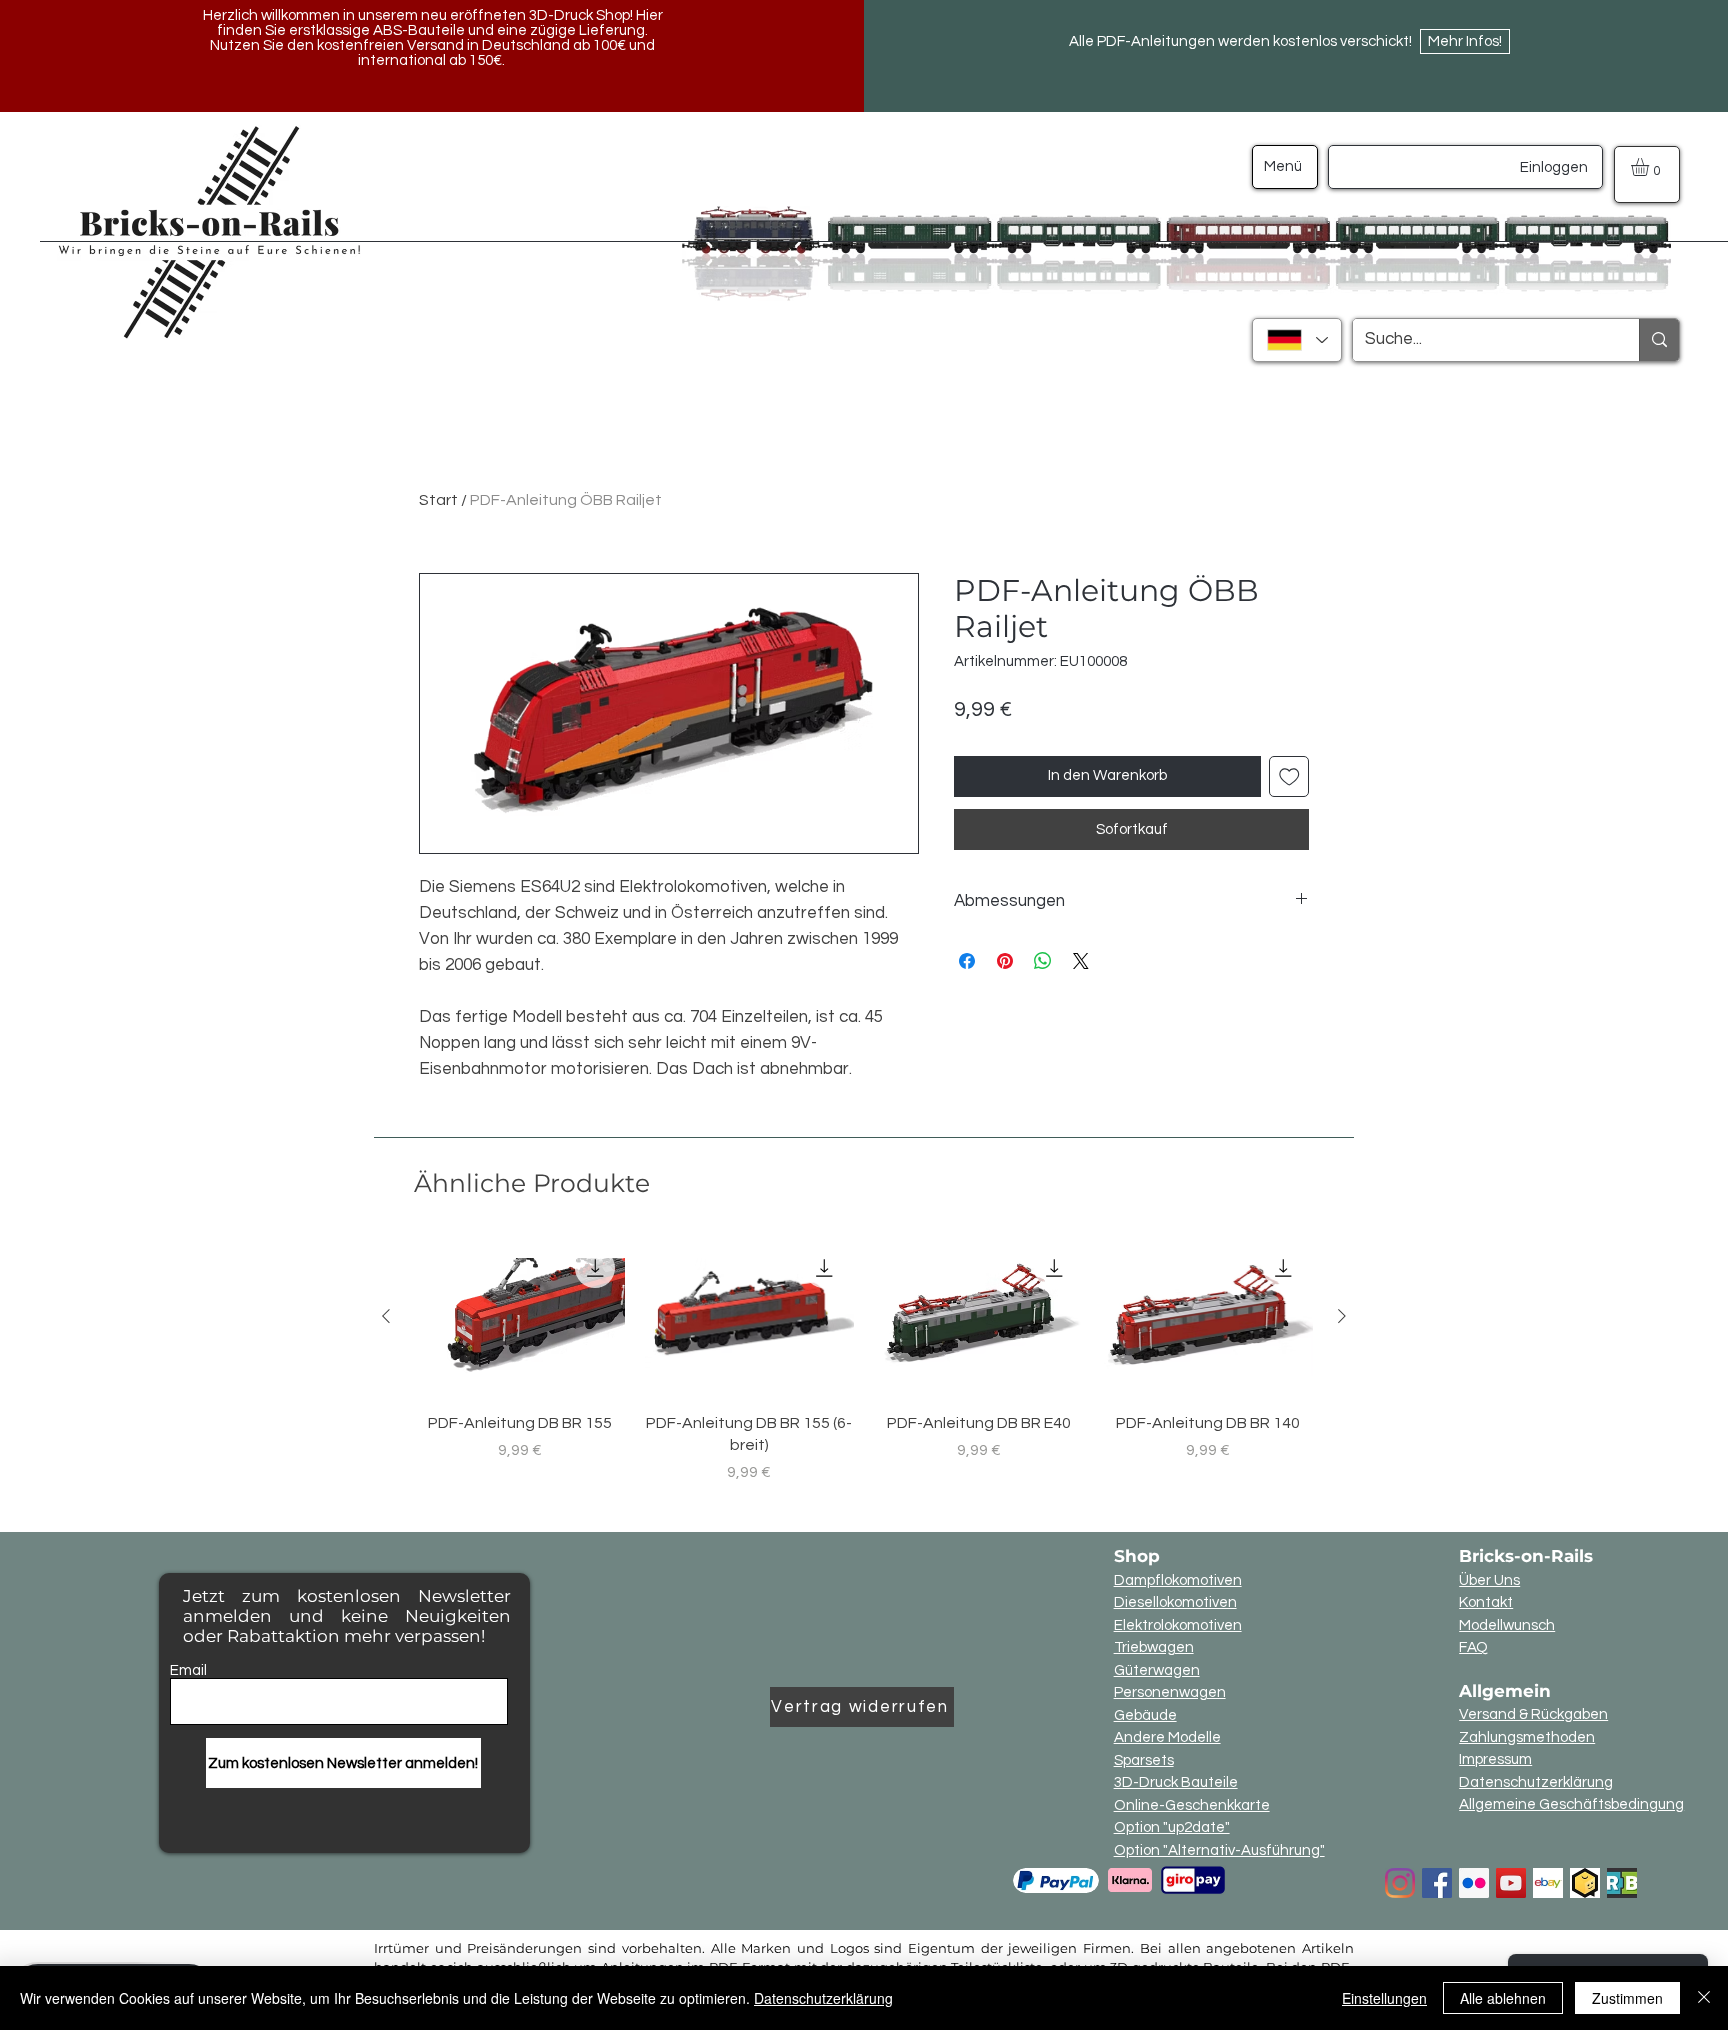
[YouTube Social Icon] (1511, 1883)
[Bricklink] (1585, 1883)
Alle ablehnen (1503, 1998)
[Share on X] (1081, 961)
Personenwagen (1170, 1692)
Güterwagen (1157, 1670)
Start (438, 500)
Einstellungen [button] (1384, 1998)
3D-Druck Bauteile (1176, 1782)
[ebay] (1548, 1883)
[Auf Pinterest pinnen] (1005, 961)
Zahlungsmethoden (1527, 1737)
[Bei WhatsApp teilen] (1043, 961)
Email (188, 1670)
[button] (1650, 167)
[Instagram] (1400, 1883)
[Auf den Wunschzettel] (1289, 776)
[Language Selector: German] (1297, 340)
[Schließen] (1704, 1998)
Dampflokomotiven (1178, 1580)
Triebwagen (1154, 1647)
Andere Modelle (1167, 1737)
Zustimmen (1627, 1998)
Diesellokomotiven (1175, 1602)
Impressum (1495, 1759)
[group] (864, 1361)
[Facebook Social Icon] (1437, 1883)
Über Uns (1489, 1580)
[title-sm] (1622, 1883)
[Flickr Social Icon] (1474, 1883)
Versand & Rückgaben (1533, 1714)
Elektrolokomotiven (1178, 1625)
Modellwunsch (1507, 1625)
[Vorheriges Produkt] (386, 1316)
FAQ (1473, 1647)
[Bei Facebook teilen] (967, 961)
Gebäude (1145, 1715)
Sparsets (1144, 1760)
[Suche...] (1659, 340)
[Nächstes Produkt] (1342, 1316)
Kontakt (1486, 1602)
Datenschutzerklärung (1536, 1782)
